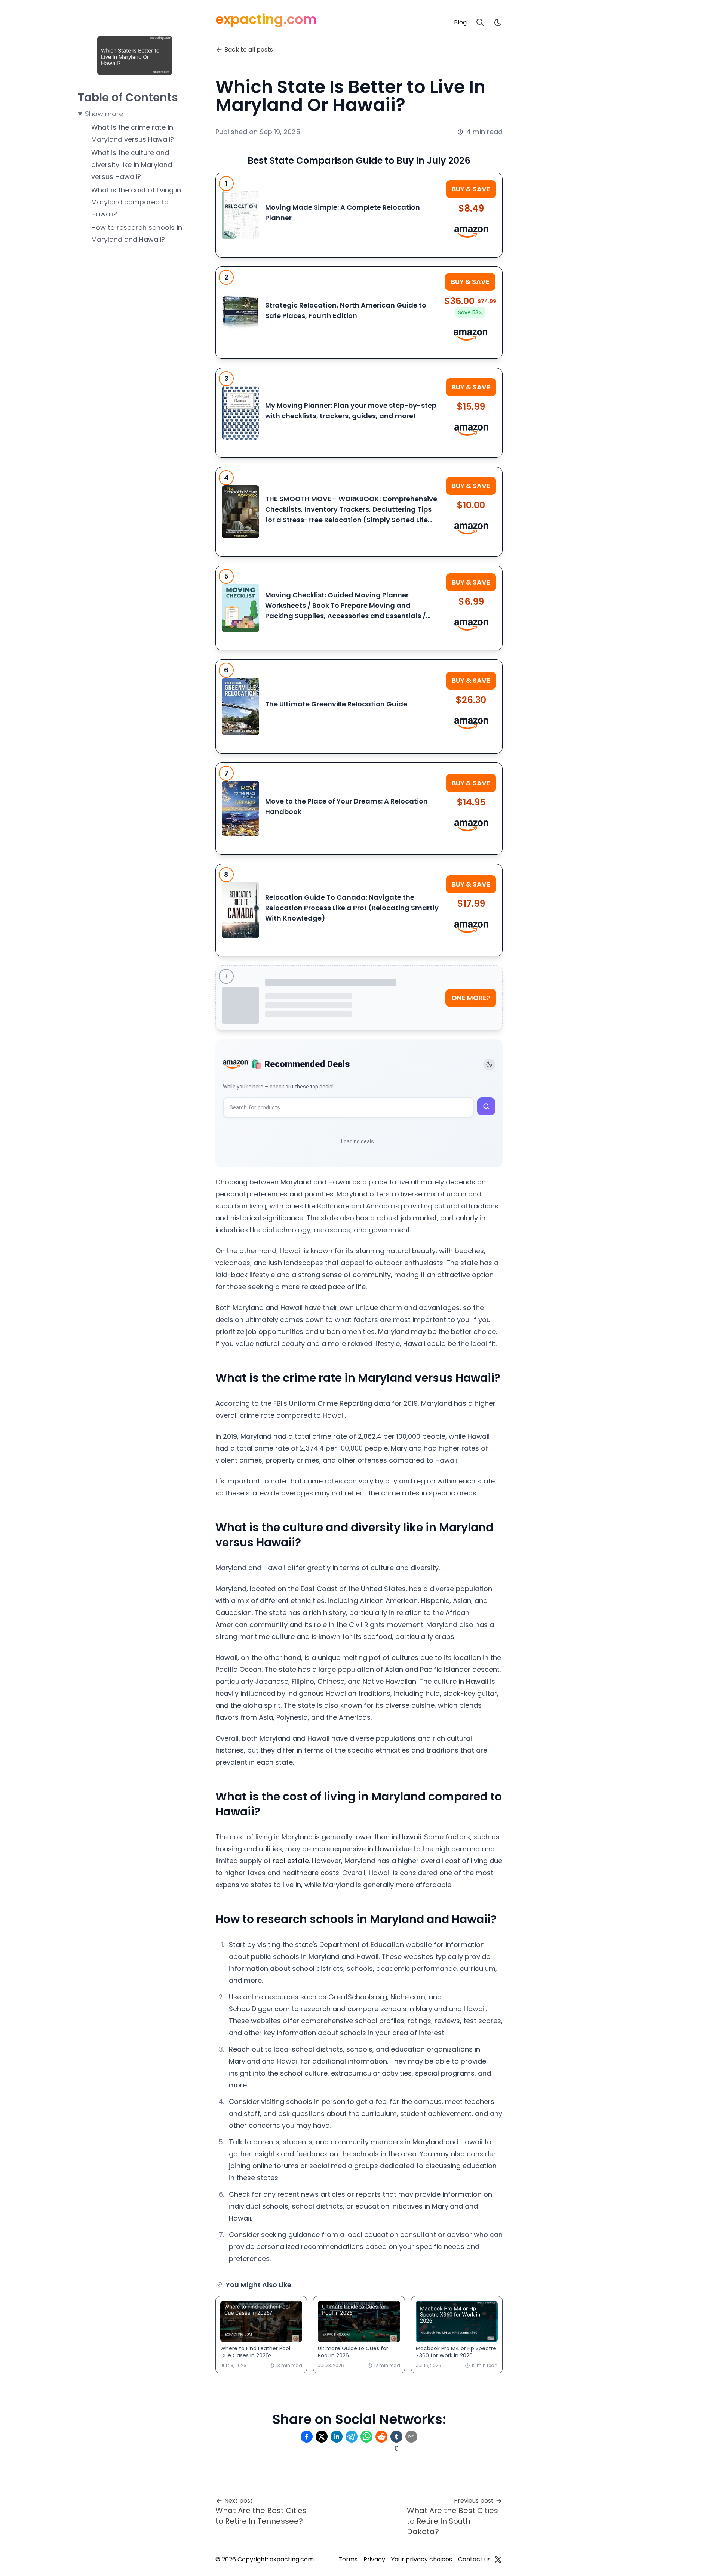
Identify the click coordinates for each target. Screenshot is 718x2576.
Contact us (474, 2559)
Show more (104, 114)
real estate (291, 1861)
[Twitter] (498, 2560)
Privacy (374, 2559)
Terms (348, 2559)
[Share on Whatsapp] (366, 2437)
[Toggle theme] (489, 1064)
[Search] (480, 22)
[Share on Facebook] (307, 2437)
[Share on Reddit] (381, 2437)
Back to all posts (249, 50)
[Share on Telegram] (352, 2437)
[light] (498, 22)
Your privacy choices (422, 2559)
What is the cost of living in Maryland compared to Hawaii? (136, 202)
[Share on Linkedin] (337, 2437)
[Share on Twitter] (322, 2437)
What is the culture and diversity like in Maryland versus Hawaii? (132, 165)
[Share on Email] (411, 2437)
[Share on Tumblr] (396, 2437)
